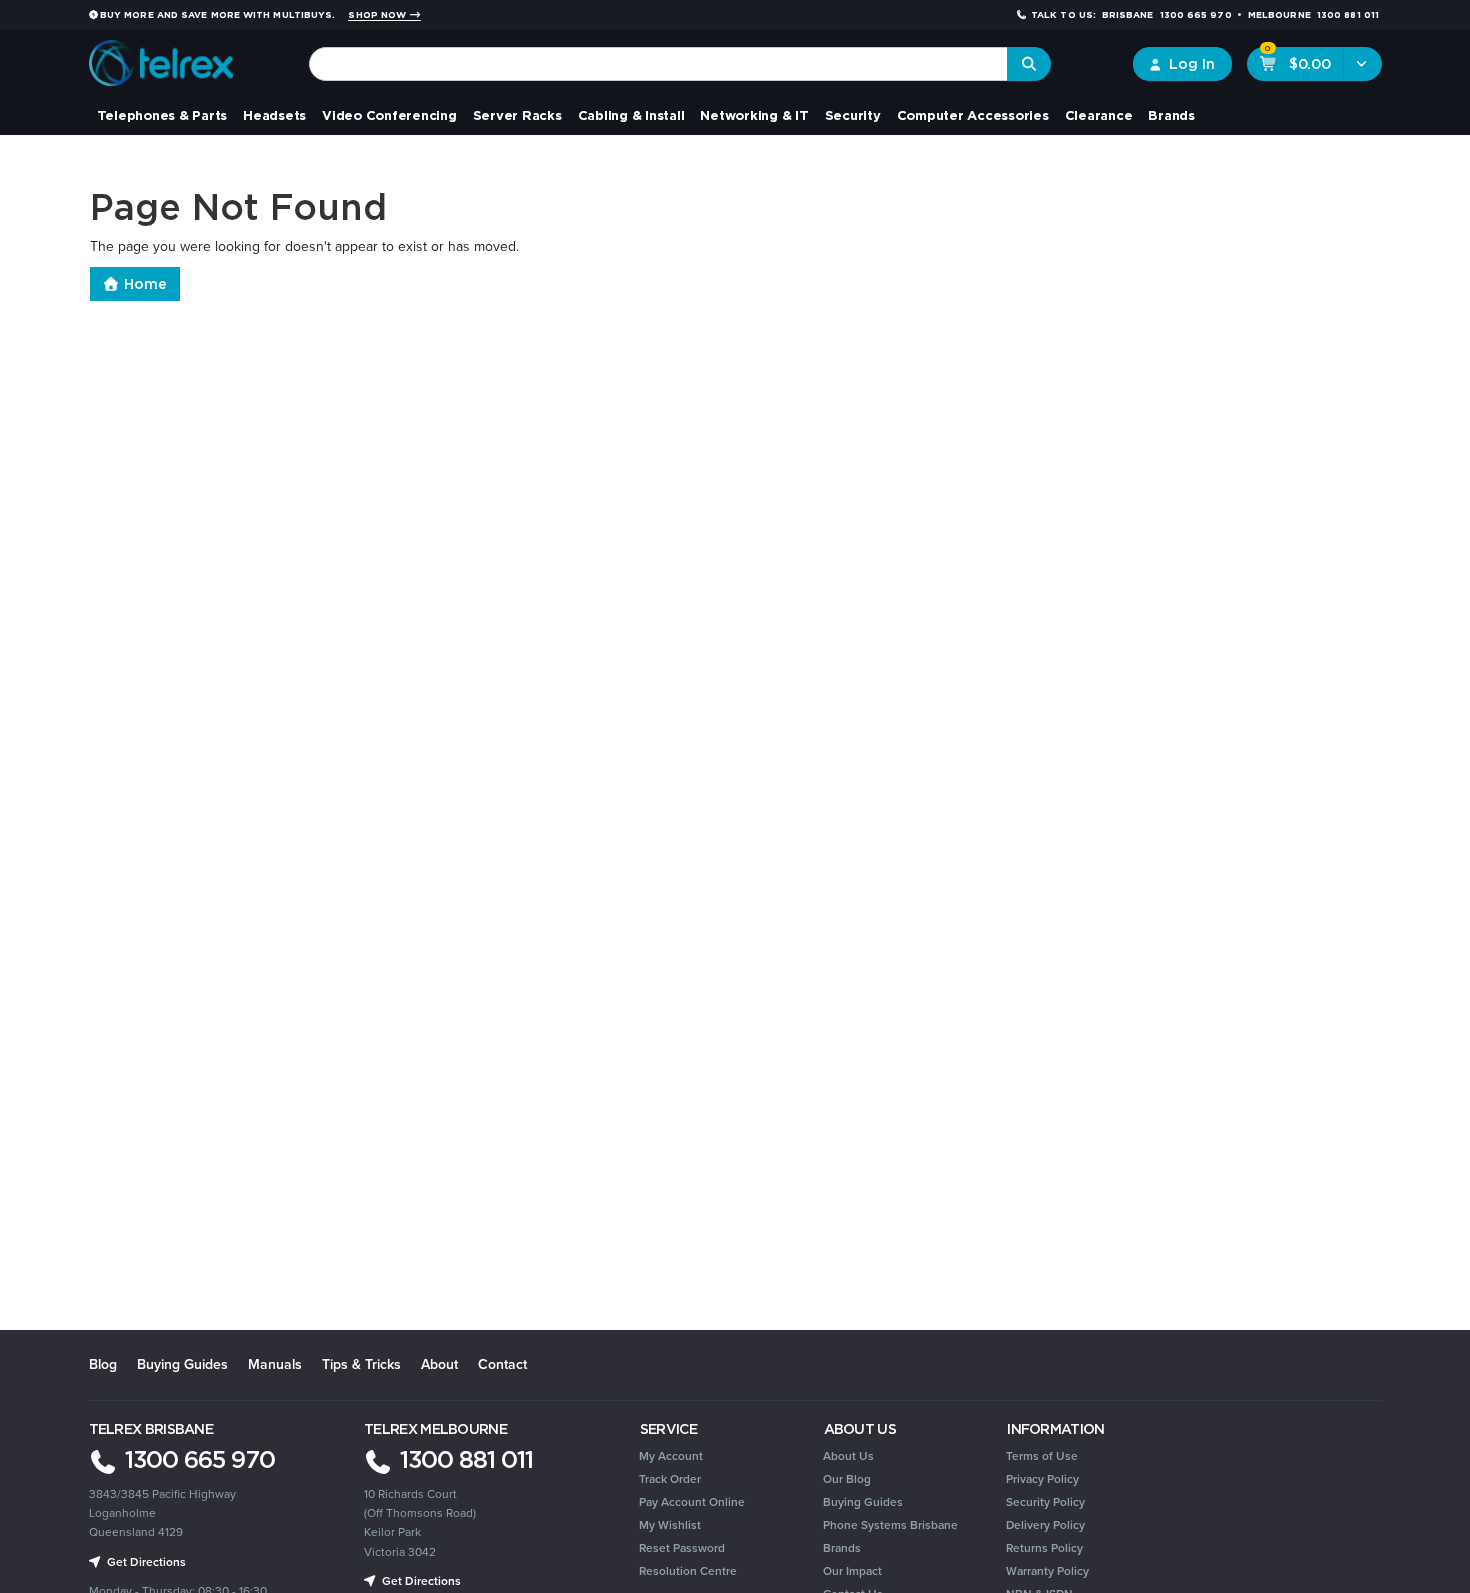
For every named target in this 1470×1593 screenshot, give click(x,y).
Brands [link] (842, 1548)
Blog (103, 1364)
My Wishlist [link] (670, 1525)
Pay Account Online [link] (692, 1502)
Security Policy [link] (1045, 1502)
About (439, 1364)
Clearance (1099, 115)
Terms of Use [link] (1042, 1456)
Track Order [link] (670, 1479)
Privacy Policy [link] (1042, 1479)
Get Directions (145, 1562)
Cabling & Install (631, 115)
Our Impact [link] (852, 1571)
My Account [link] (671, 1456)
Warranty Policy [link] (1047, 1571)
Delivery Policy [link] (1045, 1525)
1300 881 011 (463, 1459)
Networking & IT (754, 115)
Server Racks (517, 115)
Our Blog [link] (847, 1479)
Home (143, 283)
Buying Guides (182, 1364)
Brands (1171, 115)
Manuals (275, 1364)
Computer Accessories (973, 115)
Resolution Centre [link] (688, 1571)
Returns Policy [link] (1044, 1548)
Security (853, 115)
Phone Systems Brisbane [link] (890, 1525)
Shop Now (378, 15)
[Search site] (1029, 64)
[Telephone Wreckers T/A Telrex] (161, 56)
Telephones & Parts (162, 115)
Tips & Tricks (361, 1364)
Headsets (274, 115)
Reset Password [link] (682, 1548)
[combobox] (658, 64)
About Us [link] (848, 1456)
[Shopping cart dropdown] (1362, 64)
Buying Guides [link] (863, 1502)
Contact (502, 1364)
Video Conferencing (389, 115)
